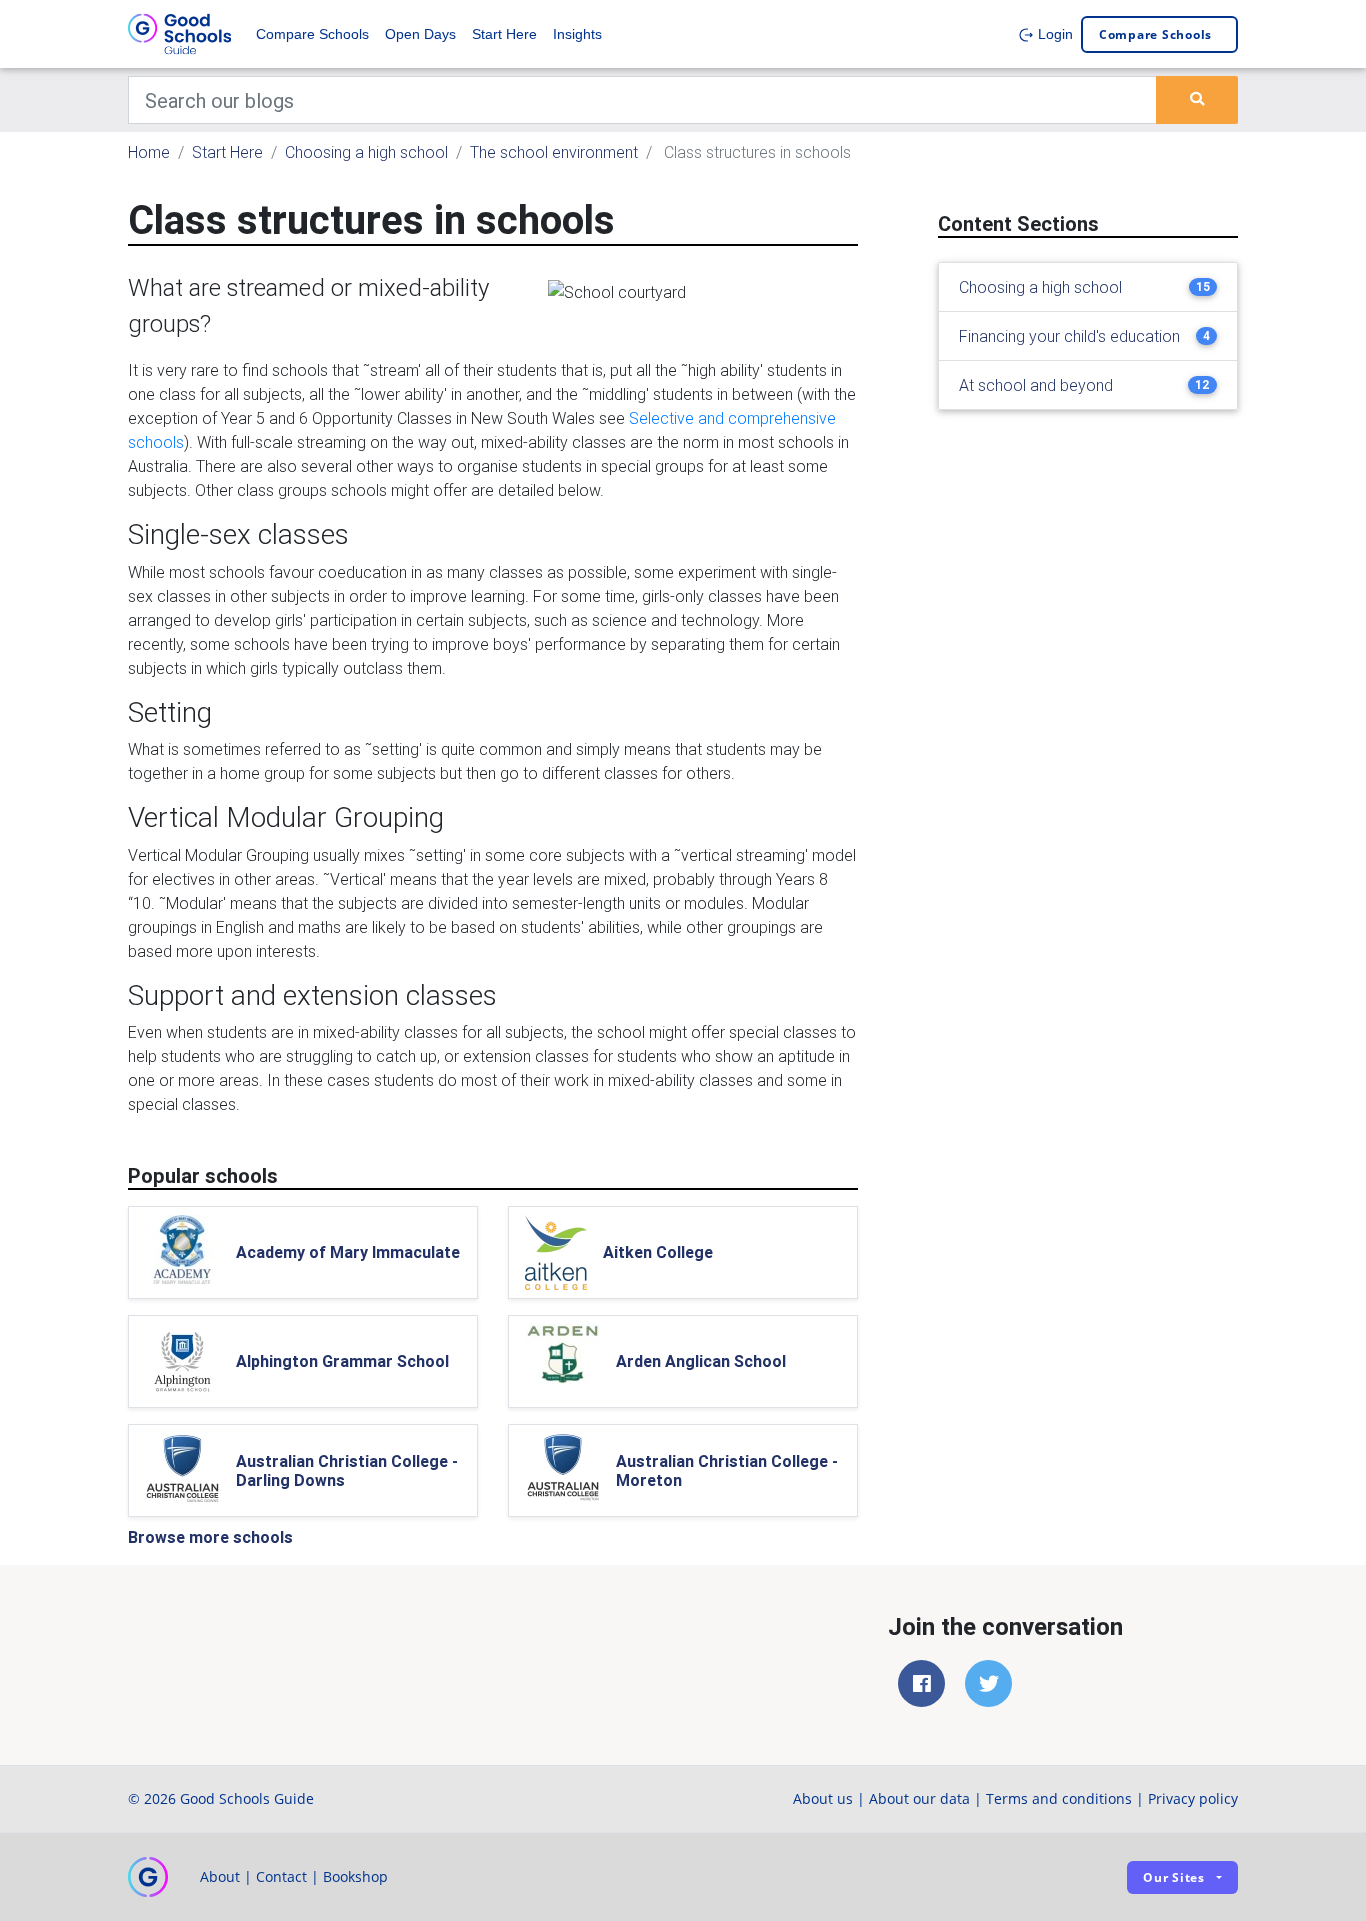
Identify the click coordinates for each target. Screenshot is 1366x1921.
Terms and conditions (1059, 1798)
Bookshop (355, 1876)
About (220, 1876)
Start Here (504, 34)
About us (823, 1798)
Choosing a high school (366, 152)
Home (149, 152)
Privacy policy (1193, 1798)
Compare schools (1155, 34)
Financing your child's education (1069, 336)
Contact (281, 1876)
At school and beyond (1036, 385)
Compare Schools (312, 34)
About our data (919, 1798)
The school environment (554, 152)
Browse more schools (210, 1537)
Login (1053, 34)
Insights (577, 34)
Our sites (1174, 1877)
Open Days (420, 34)
